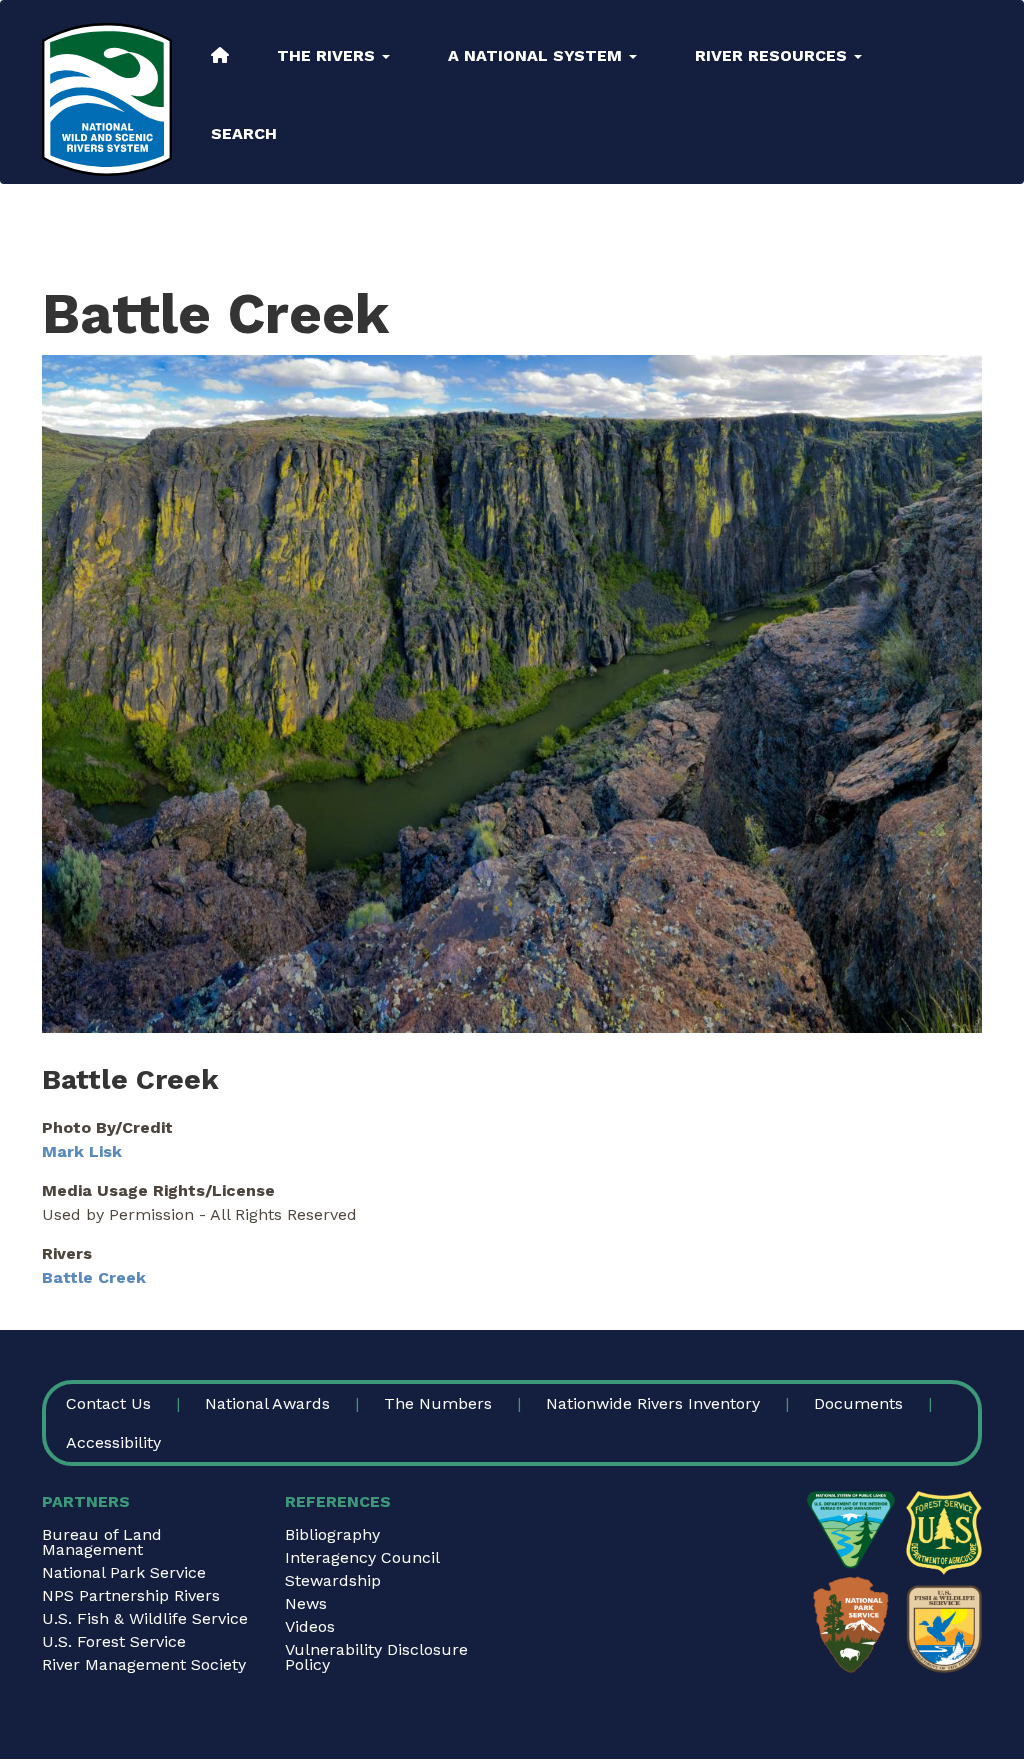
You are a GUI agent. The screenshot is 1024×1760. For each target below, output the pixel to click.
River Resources (773, 55)
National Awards (267, 1403)
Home (220, 55)
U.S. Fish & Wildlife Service (145, 1618)
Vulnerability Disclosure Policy (376, 1657)
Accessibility (113, 1442)
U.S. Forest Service (114, 1641)
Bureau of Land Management (102, 1542)
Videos (310, 1626)
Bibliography (332, 1534)
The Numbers (438, 1403)
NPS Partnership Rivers (131, 1595)
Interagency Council (362, 1557)
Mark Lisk (82, 1151)
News (306, 1603)
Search (244, 133)
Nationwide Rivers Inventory (653, 1403)
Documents (858, 1403)
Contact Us (108, 1403)
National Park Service (124, 1572)
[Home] (107, 99)
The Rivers (328, 55)
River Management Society (144, 1664)
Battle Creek (94, 1277)
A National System (537, 55)
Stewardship (333, 1580)
